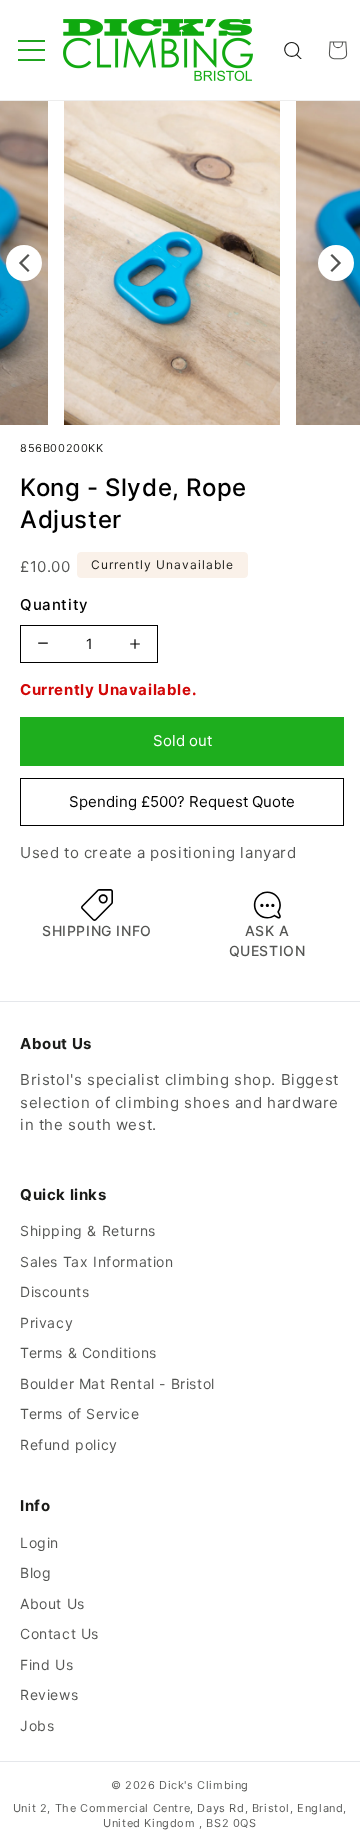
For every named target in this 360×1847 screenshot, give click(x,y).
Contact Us (59, 1633)
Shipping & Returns (88, 1230)
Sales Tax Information (97, 1261)
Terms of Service (80, 1413)
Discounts (54, 1291)
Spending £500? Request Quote (182, 801)
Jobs (37, 1725)
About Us (52, 1603)
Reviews (49, 1694)
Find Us (46, 1664)
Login (39, 1542)
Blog (35, 1572)
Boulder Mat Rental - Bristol (117, 1383)
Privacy (46, 1322)
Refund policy (69, 1444)
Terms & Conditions (88, 1352)
